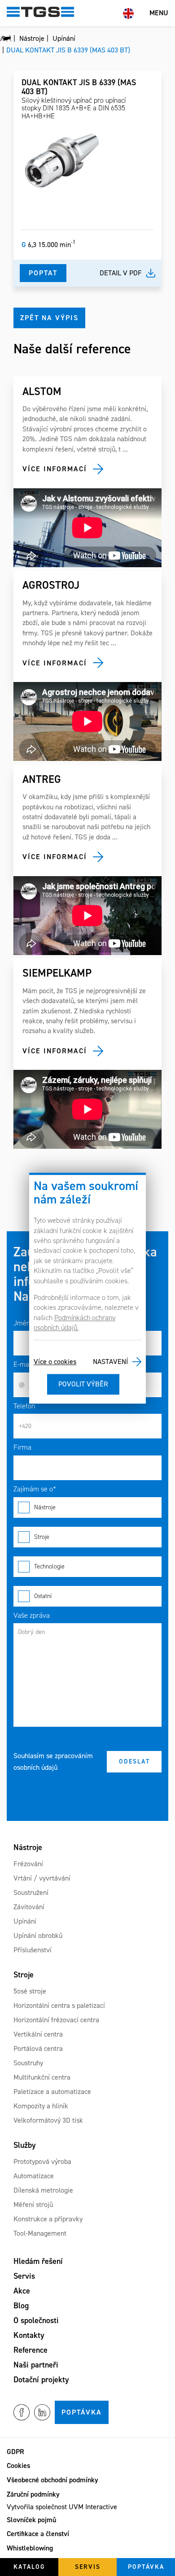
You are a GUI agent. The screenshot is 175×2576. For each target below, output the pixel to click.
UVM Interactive (93, 2507)
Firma (22, 1447)
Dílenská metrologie (43, 2190)
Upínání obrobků (38, 1935)
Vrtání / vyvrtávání (42, 1878)
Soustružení (31, 1892)
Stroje (42, 1537)
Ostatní (43, 1596)
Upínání (25, 1921)
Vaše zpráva (32, 1615)
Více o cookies (55, 1362)
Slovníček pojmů (31, 2520)
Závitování (29, 1907)
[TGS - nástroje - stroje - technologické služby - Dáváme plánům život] (6, 39)
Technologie (49, 1566)
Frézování (28, 1864)
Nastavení (110, 1362)
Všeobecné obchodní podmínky (52, 2480)
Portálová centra (38, 2048)
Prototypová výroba (42, 2161)
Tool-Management (40, 2233)
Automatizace (34, 2176)
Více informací (55, 469)
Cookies (18, 2465)
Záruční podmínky (33, 2494)
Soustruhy (28, 2063)
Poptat (43, 273)
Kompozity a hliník (41, 2106)
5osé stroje (30, 1991)
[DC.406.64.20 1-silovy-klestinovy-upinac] (62, 161)
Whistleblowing (30, 2548)
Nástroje (45, 1507)
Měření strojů (33, 2205)
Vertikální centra (38, 2034)
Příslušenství (33, 1950)
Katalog (29, 2567)
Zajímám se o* (35, 1489)
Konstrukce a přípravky (48, 2219)
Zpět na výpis (49, 318)
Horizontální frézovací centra (56, 2020)
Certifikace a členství (38, 2534)
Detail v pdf (121, 273)
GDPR (15, 2452)
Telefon (24, 1406)
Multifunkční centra (42, 2077)
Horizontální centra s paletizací (59, 2005)
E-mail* (25, 1364)
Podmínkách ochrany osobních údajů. (74, 1323)
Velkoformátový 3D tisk (48, 2120)
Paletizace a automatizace (52, 2092)
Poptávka (82, 2412)
